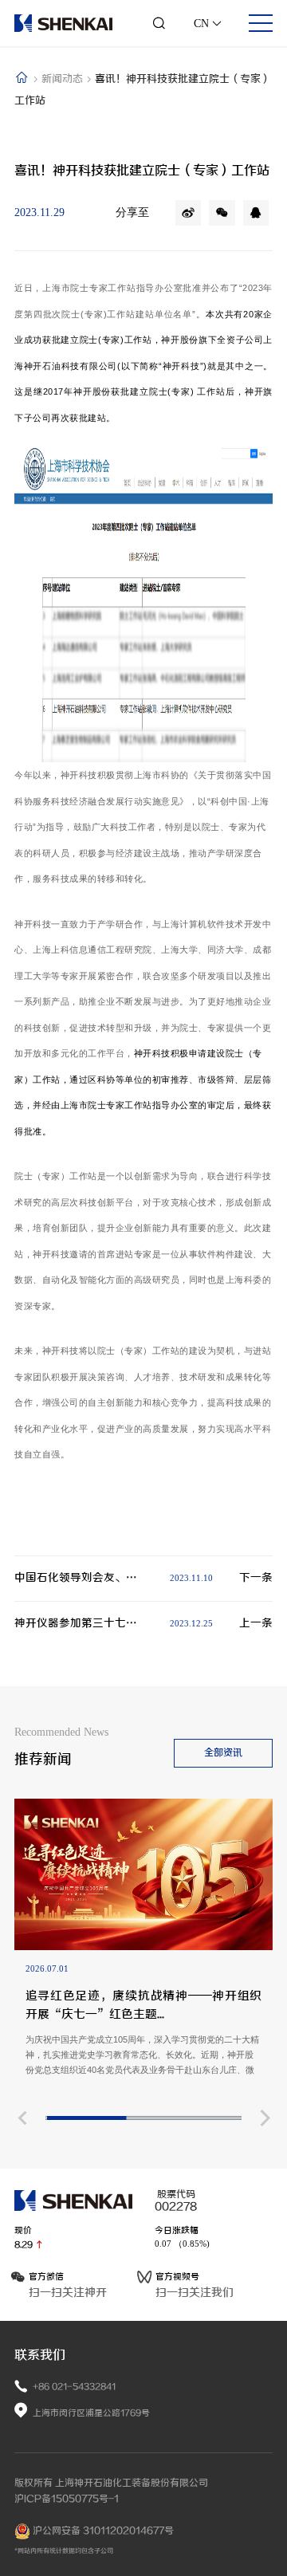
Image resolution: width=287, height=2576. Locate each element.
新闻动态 (63, 79)
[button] (22, 2119)
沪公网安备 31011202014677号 (102, 2531)
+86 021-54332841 (74, 2387)
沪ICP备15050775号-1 (67, 2499)
